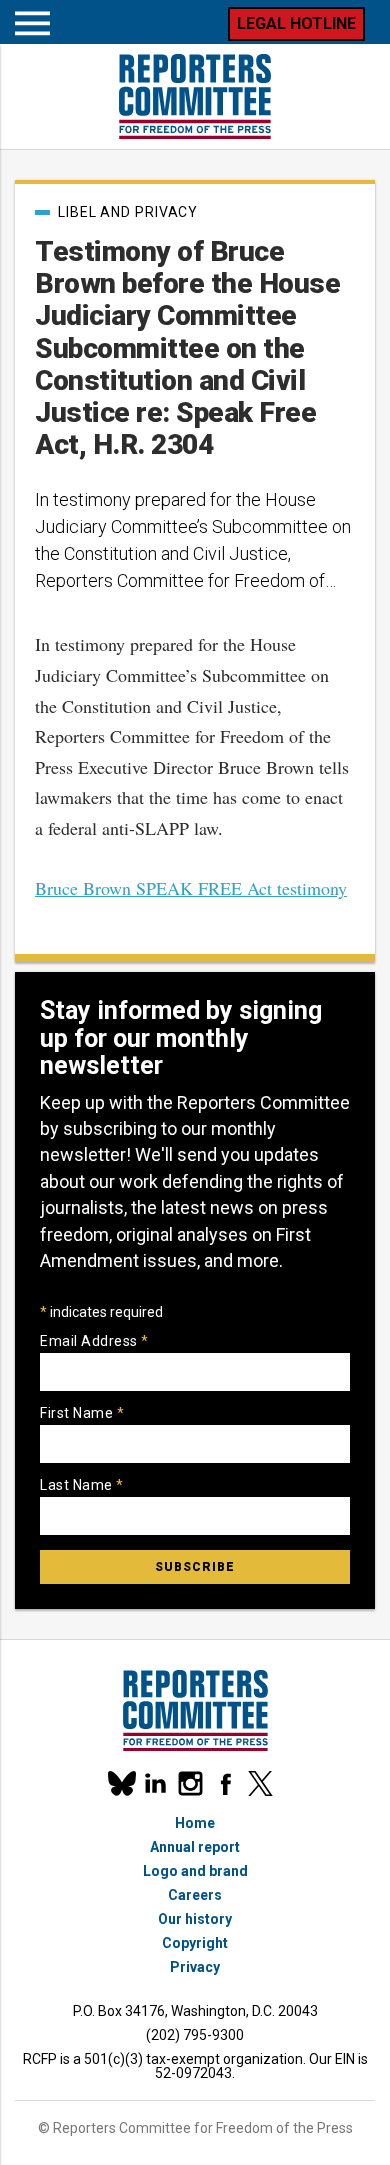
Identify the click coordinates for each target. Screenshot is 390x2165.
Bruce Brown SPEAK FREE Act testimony (191, 888)
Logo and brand (195, 1871)
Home (195, 1823)
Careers (195, 1895)
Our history (195, 1919)
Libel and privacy (128, 212)
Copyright (195, 1943)
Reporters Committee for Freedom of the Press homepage (195, 96)
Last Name (82, 1485)
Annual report (195, 1847)
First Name (82, 1413)
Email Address (94, 1341)
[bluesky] (120, 1783)
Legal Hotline (296, 23)
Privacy (195, 1967)
